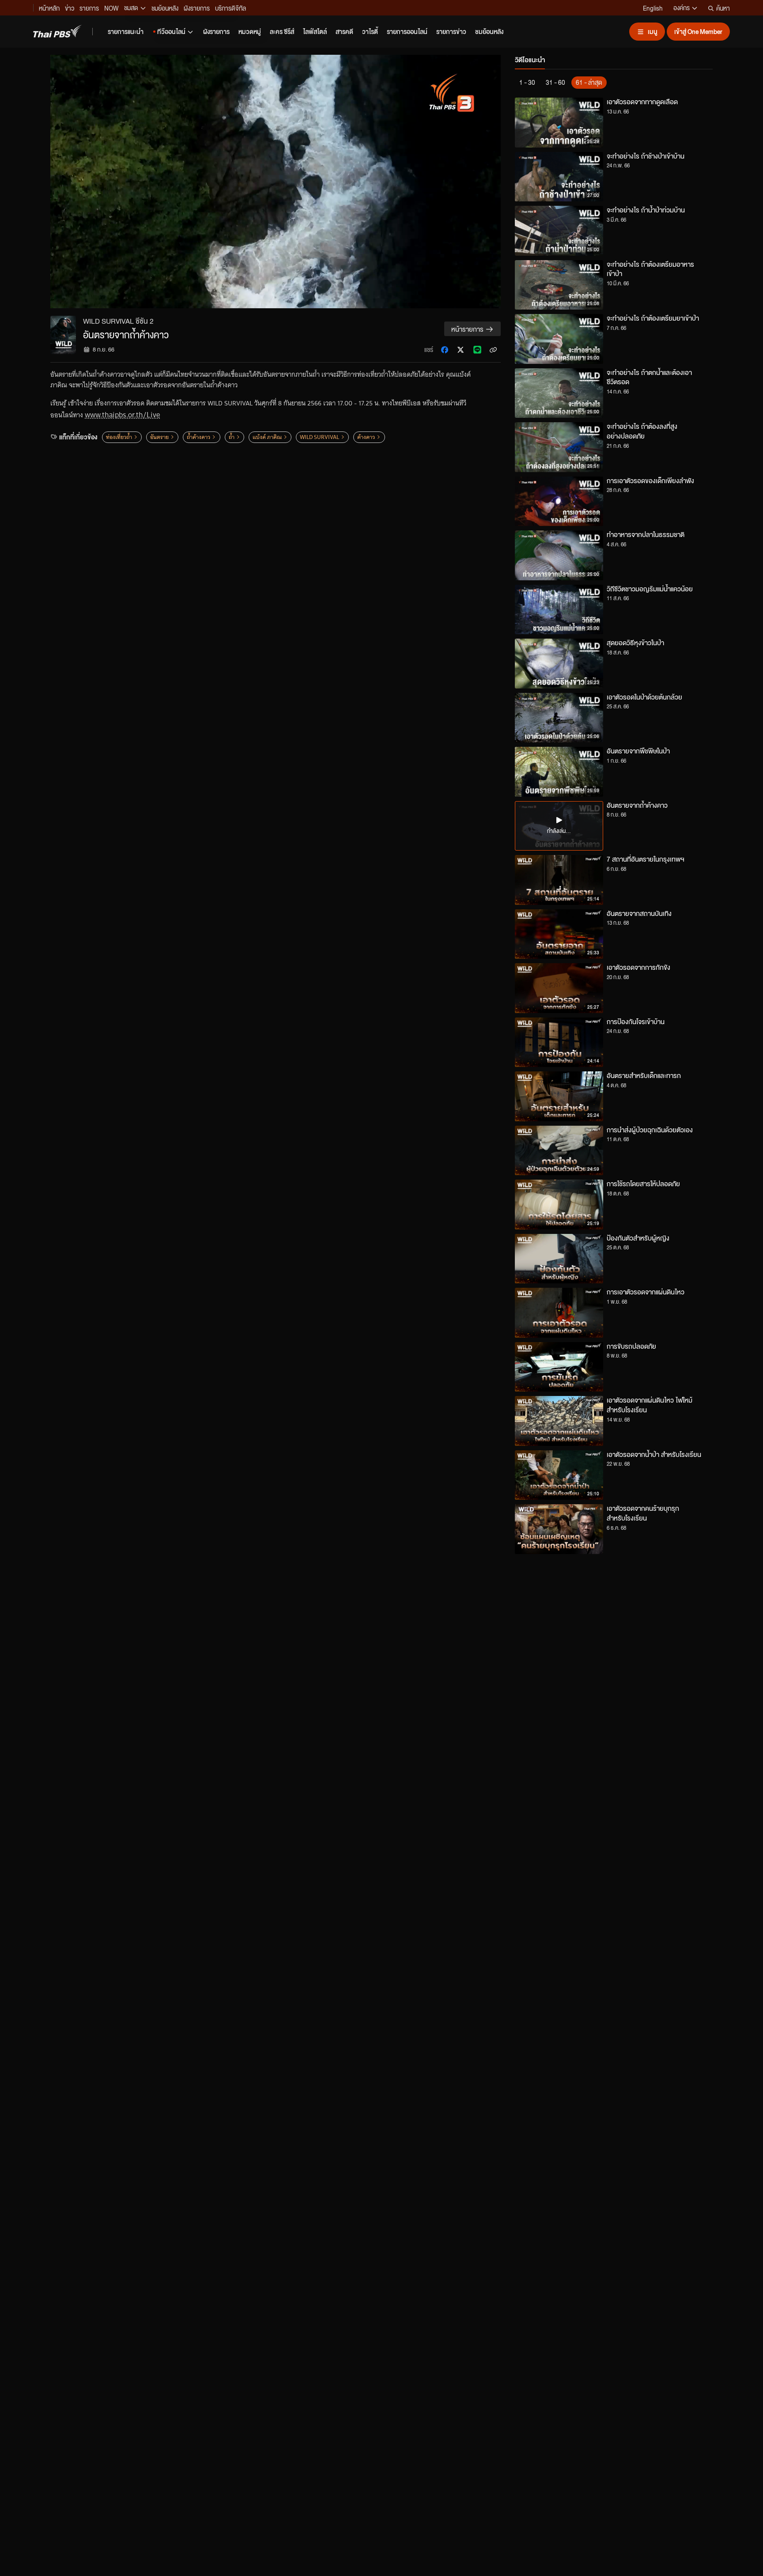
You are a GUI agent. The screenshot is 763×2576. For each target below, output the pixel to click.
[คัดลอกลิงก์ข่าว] (493, 350)
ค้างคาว (366, 437)
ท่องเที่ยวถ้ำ (119, 437)
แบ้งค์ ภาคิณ (267, 437)
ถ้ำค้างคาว (198, 437)
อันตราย (159, 437)
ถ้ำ (232, 437)
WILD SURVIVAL (319, 437)
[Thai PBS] (57, 31)
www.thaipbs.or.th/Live (122, 415)
